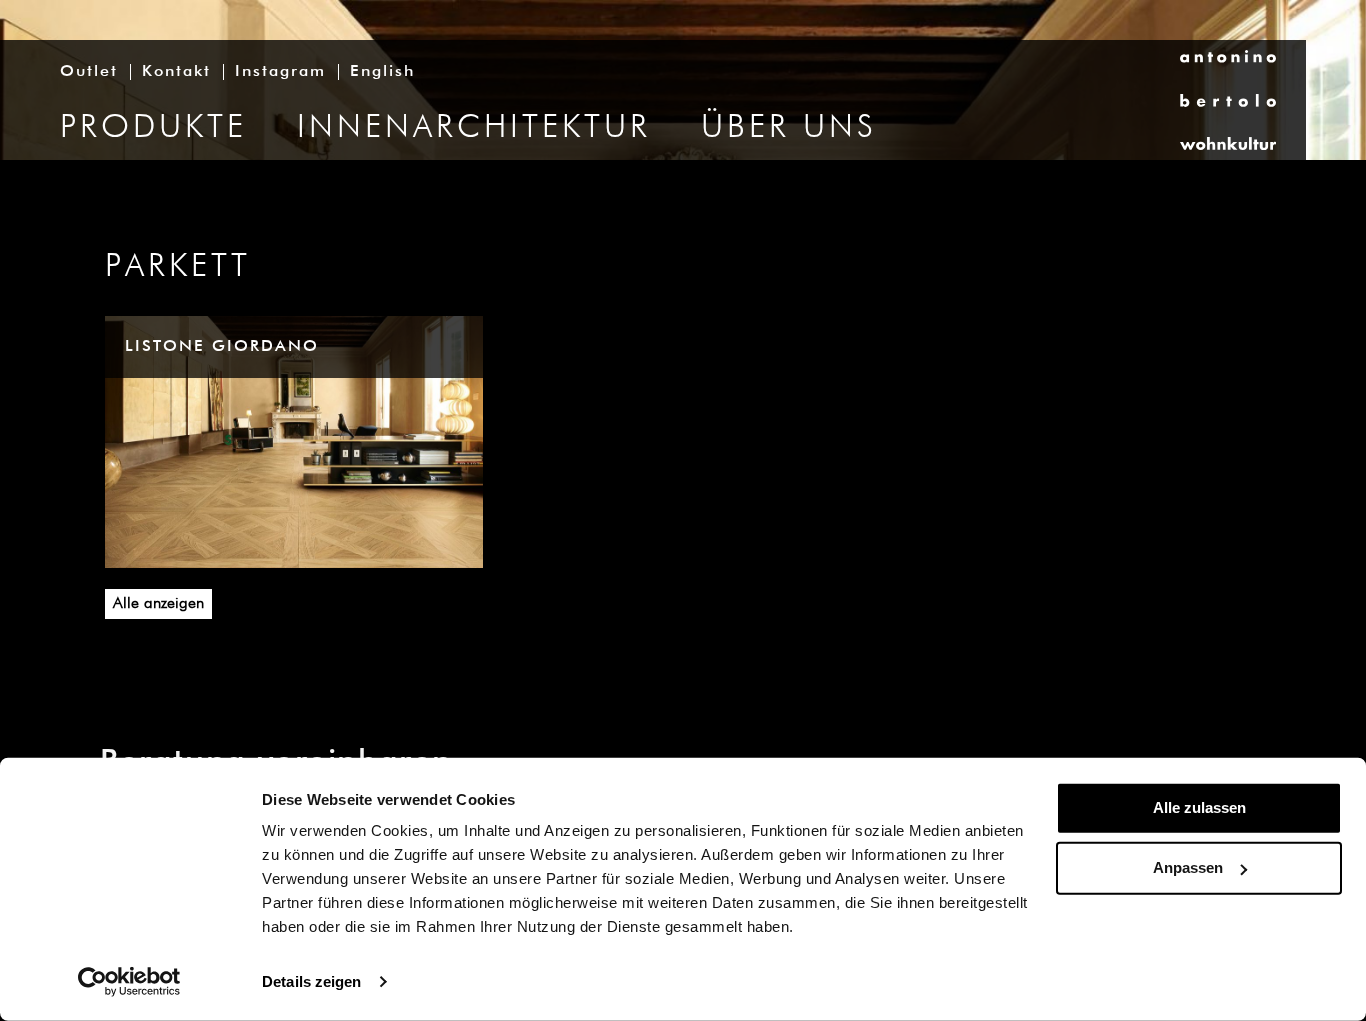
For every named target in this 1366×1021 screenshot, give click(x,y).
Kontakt (176, 72)
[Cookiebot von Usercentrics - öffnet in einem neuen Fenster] (129, 982)
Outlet (89, 72)
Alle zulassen (1199, 807)
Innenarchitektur (474, 128)
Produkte (153, 128)
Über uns (789, 128)
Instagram (280, 72)
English (382, 72)
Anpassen (1188, 867)
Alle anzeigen (158, 604)
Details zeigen (311, 981)
